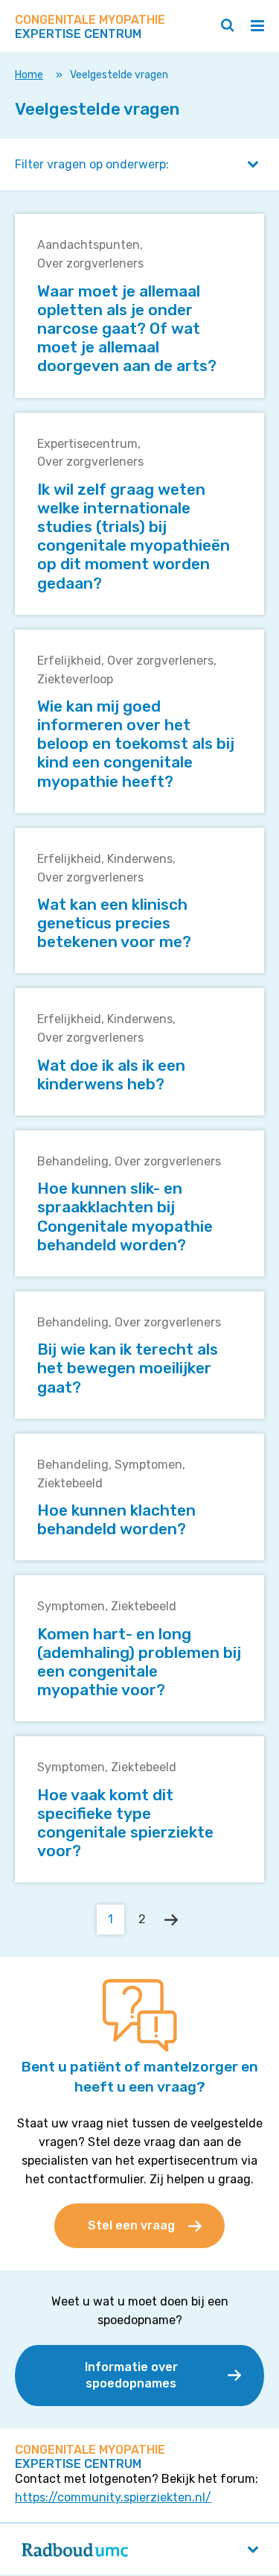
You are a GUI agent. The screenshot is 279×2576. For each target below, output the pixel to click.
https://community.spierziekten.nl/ (113, 2497)
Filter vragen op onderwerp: (92, 164)
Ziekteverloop (75, 679)
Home (29, 75)
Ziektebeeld (70, 1483)
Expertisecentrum (87, 444)
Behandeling (73, 1161)
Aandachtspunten (89, 245)
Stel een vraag (131, 2225)
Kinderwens (140, 859)
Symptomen (148, 1465)
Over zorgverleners (90, 263)
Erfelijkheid (69, 661)
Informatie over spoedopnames (131, 2375)
